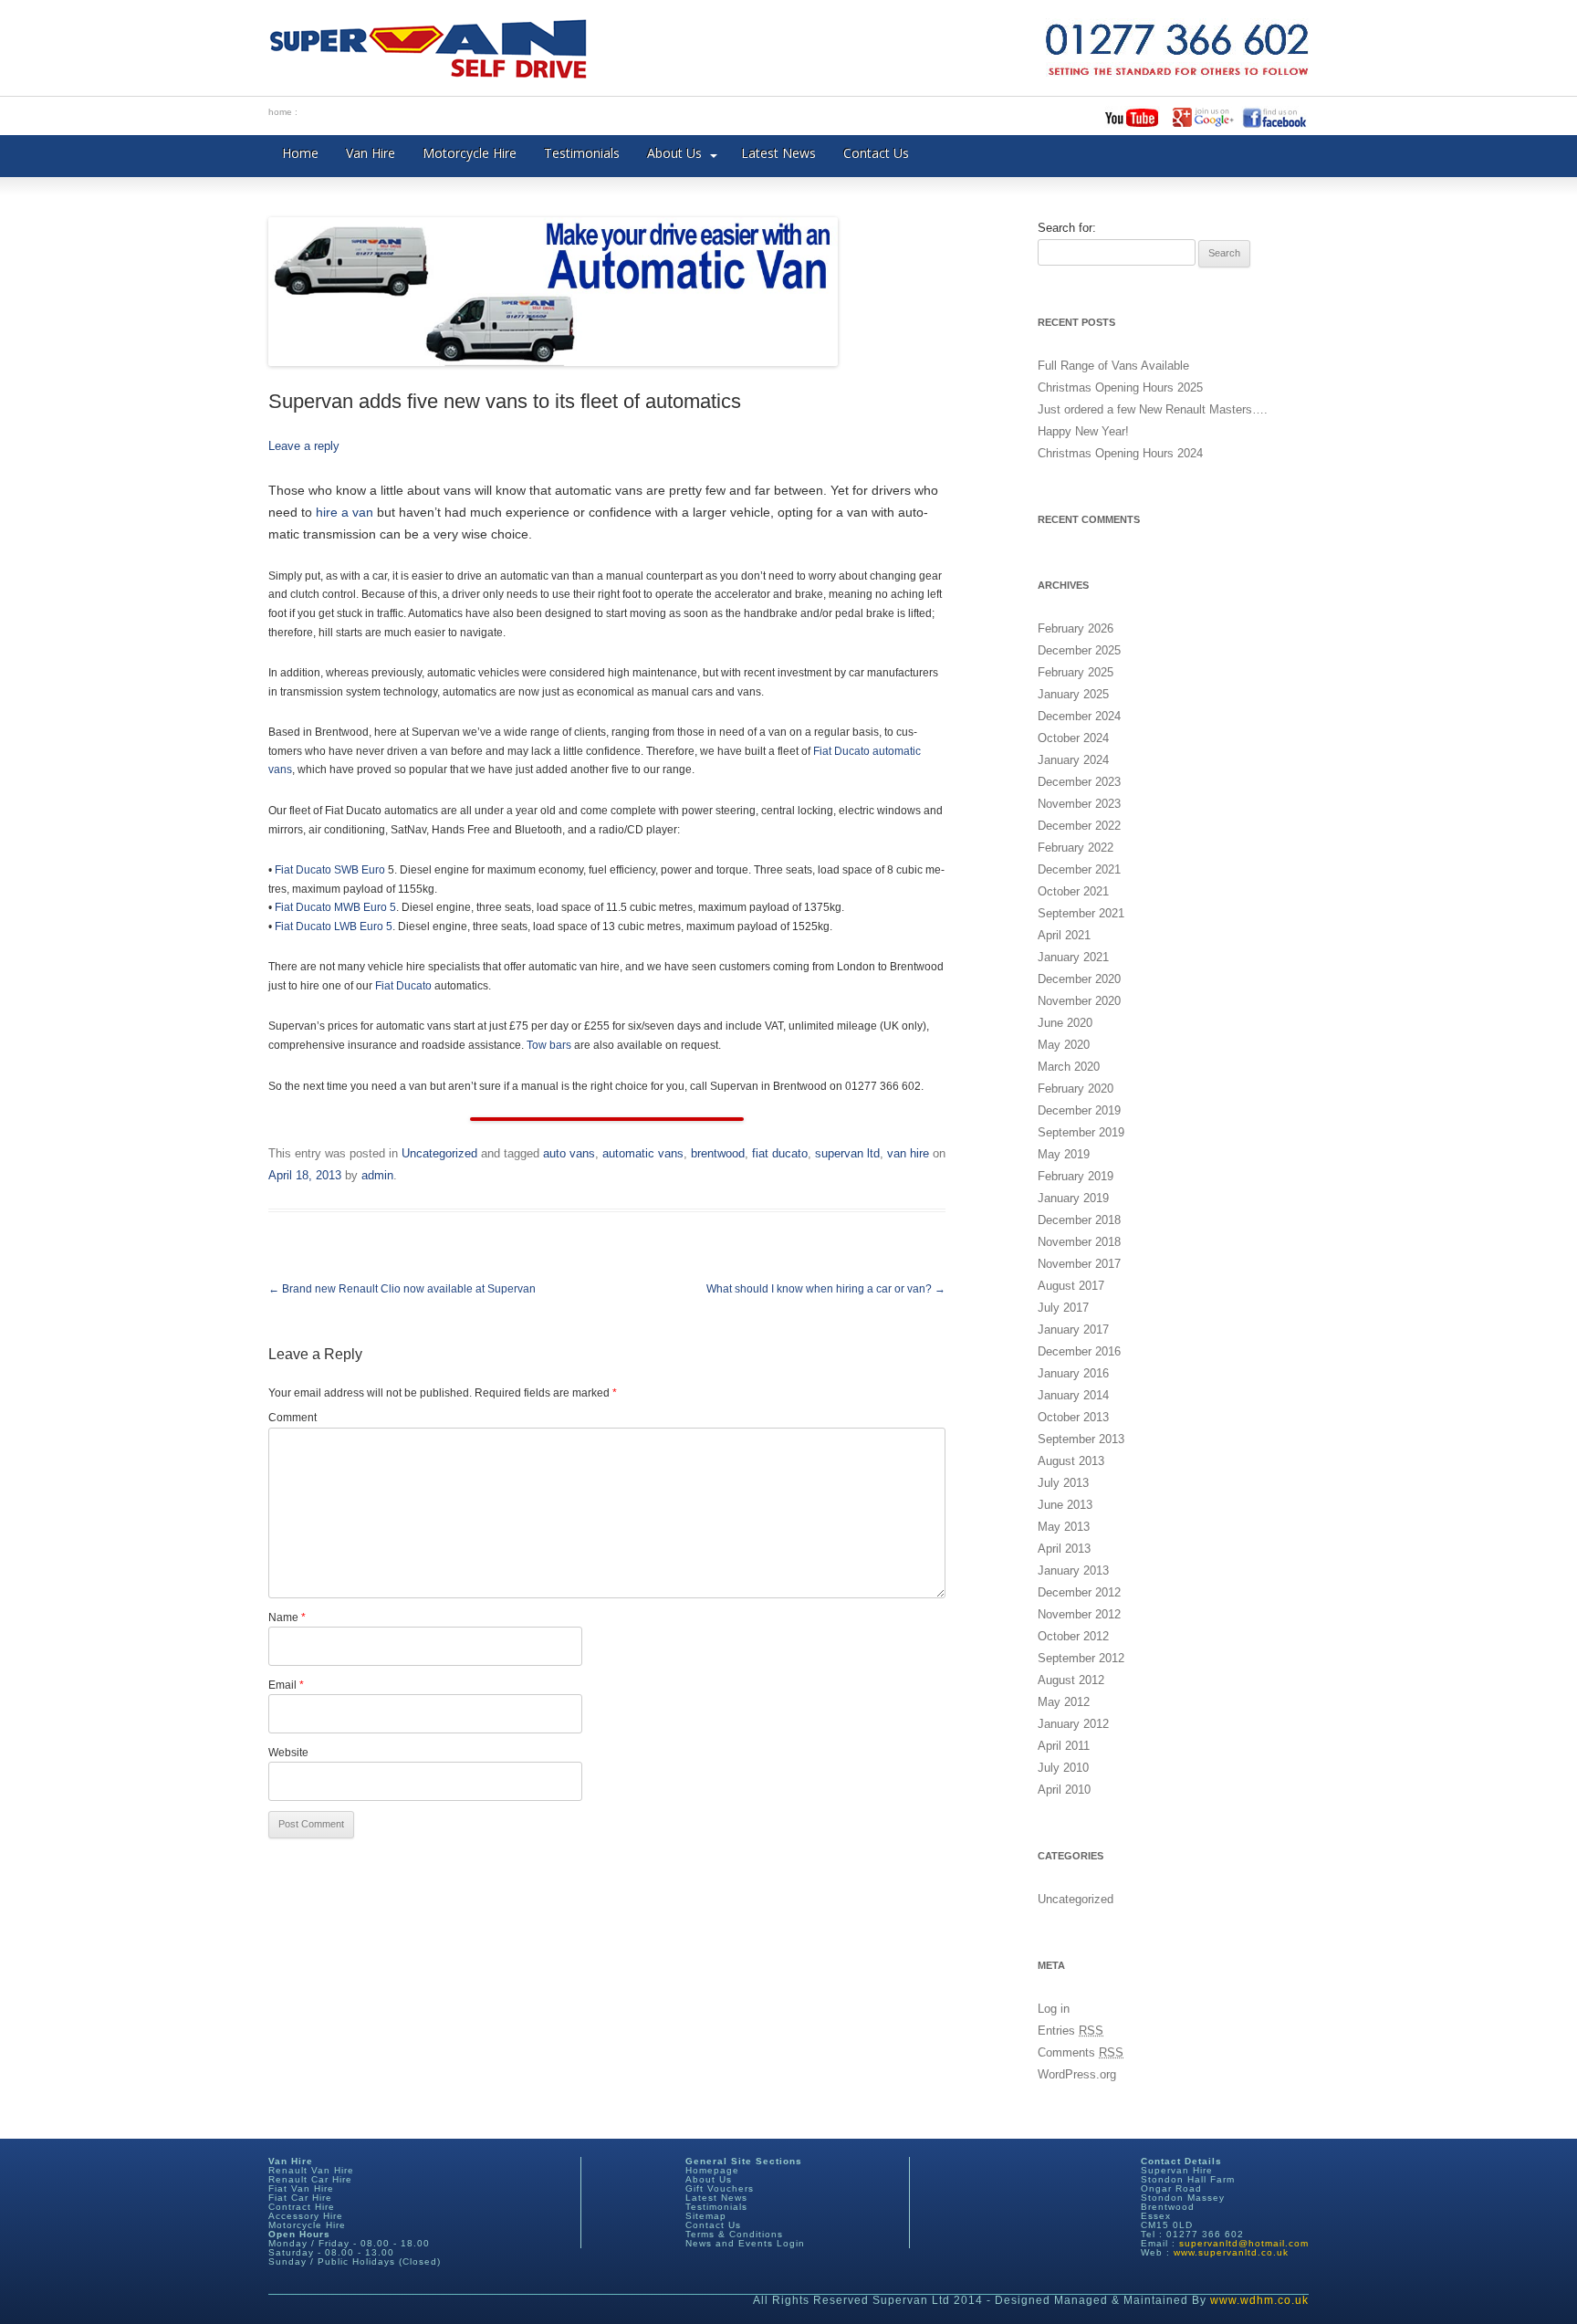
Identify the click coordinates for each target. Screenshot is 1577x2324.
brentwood (718, 1153)
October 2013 (1073, 1417)
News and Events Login (745, 2243)
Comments (1081, 2052)
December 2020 (1079, 979)
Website (288, 1753)
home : (283, 112)
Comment (292, 1418)
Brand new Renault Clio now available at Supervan (402, 1289)
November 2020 (1079, 1001)
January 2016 (1073, 1373)
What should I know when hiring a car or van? (826, 1289)
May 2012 (1064, 1702)
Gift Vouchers (720, 2188)
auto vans (569, 1153)
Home (300, 153)
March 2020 (1069, 1067)
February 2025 (1076, 672)
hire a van (345, 512)
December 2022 (1079, 826)
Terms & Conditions (734, 2234)
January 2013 (1073, 1570)
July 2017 (1063, 1308)
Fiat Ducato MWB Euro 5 (335, 907)
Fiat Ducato (841, 751)
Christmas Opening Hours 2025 (1120, 387)
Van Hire (371, 153)
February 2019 (1076, 1176)
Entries (1070, 2031)
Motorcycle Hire (470, 153)
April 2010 (1064, 1790)
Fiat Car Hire (300, 2198)
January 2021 (1073, 957)
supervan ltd (847, 1153)
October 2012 (1073, 1636)
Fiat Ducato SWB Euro (331, 870)
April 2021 (1064, 935)
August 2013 (1071, 1461)
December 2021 (1079, 869)
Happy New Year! (1083, 431)
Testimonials (582, 153)
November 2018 (1079, 1242)
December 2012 (1079, 1592)
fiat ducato (780, 1153)
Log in (1054, 2009)
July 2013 (1063, 1483)
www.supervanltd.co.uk (1231, 2252)
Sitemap (706, 2216)
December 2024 (1079, 716)
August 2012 (1071, 1680)
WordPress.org (1077, 2074)
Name (287, 1617)
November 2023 (1079, 804)
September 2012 (1081, 1658)
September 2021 (1081, 913)
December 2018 (1079, 1220)
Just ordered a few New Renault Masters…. (1153, 409)
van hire (908, 1153)
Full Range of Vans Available (1113, 366)
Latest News (778, 153)
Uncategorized (439, 1153)
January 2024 (1073, 760)
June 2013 (1065, 1505)
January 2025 (1073, 694)
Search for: (1067, 228)
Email (286, 1685)
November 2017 (1079, 1264)
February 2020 (1076, 1089)
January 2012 (1073, 1724)
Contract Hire (302, 2207)
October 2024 (1073, 738)
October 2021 (1073, 891)
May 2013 (1064, 1527)
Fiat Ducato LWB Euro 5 (334, 926)
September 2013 (1081, 1439)
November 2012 (1079, 1614)
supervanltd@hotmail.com (1244, 2243)
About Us (674, 153)
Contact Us (876, 153)
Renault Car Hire (310, 2179)
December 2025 (1079, 650)
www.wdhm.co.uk (1259, 2300)
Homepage (712, 2170)
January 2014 (1073, 1395)
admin (377, 1175)
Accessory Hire (306, 2216)
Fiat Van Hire (301, 2188)
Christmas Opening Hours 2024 (1120, 453)
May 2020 (1064, 1045)
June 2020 (1065, 1023)
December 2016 (1079, 1351)
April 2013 (1064, 1549)
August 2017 (1071, 1286)
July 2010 (1063, 1768)
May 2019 (1064, 1154)
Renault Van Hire (311, 2170)
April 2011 (1064, 1746)
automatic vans (643, 1153)
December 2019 (1079, 1110)
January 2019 (1073, 1198)
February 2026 (1076, 628)
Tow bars (549, 1045)
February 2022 (1076, 848)
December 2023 (1079, 782)
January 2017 (1073, 1329)
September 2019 (1081, 1132)
